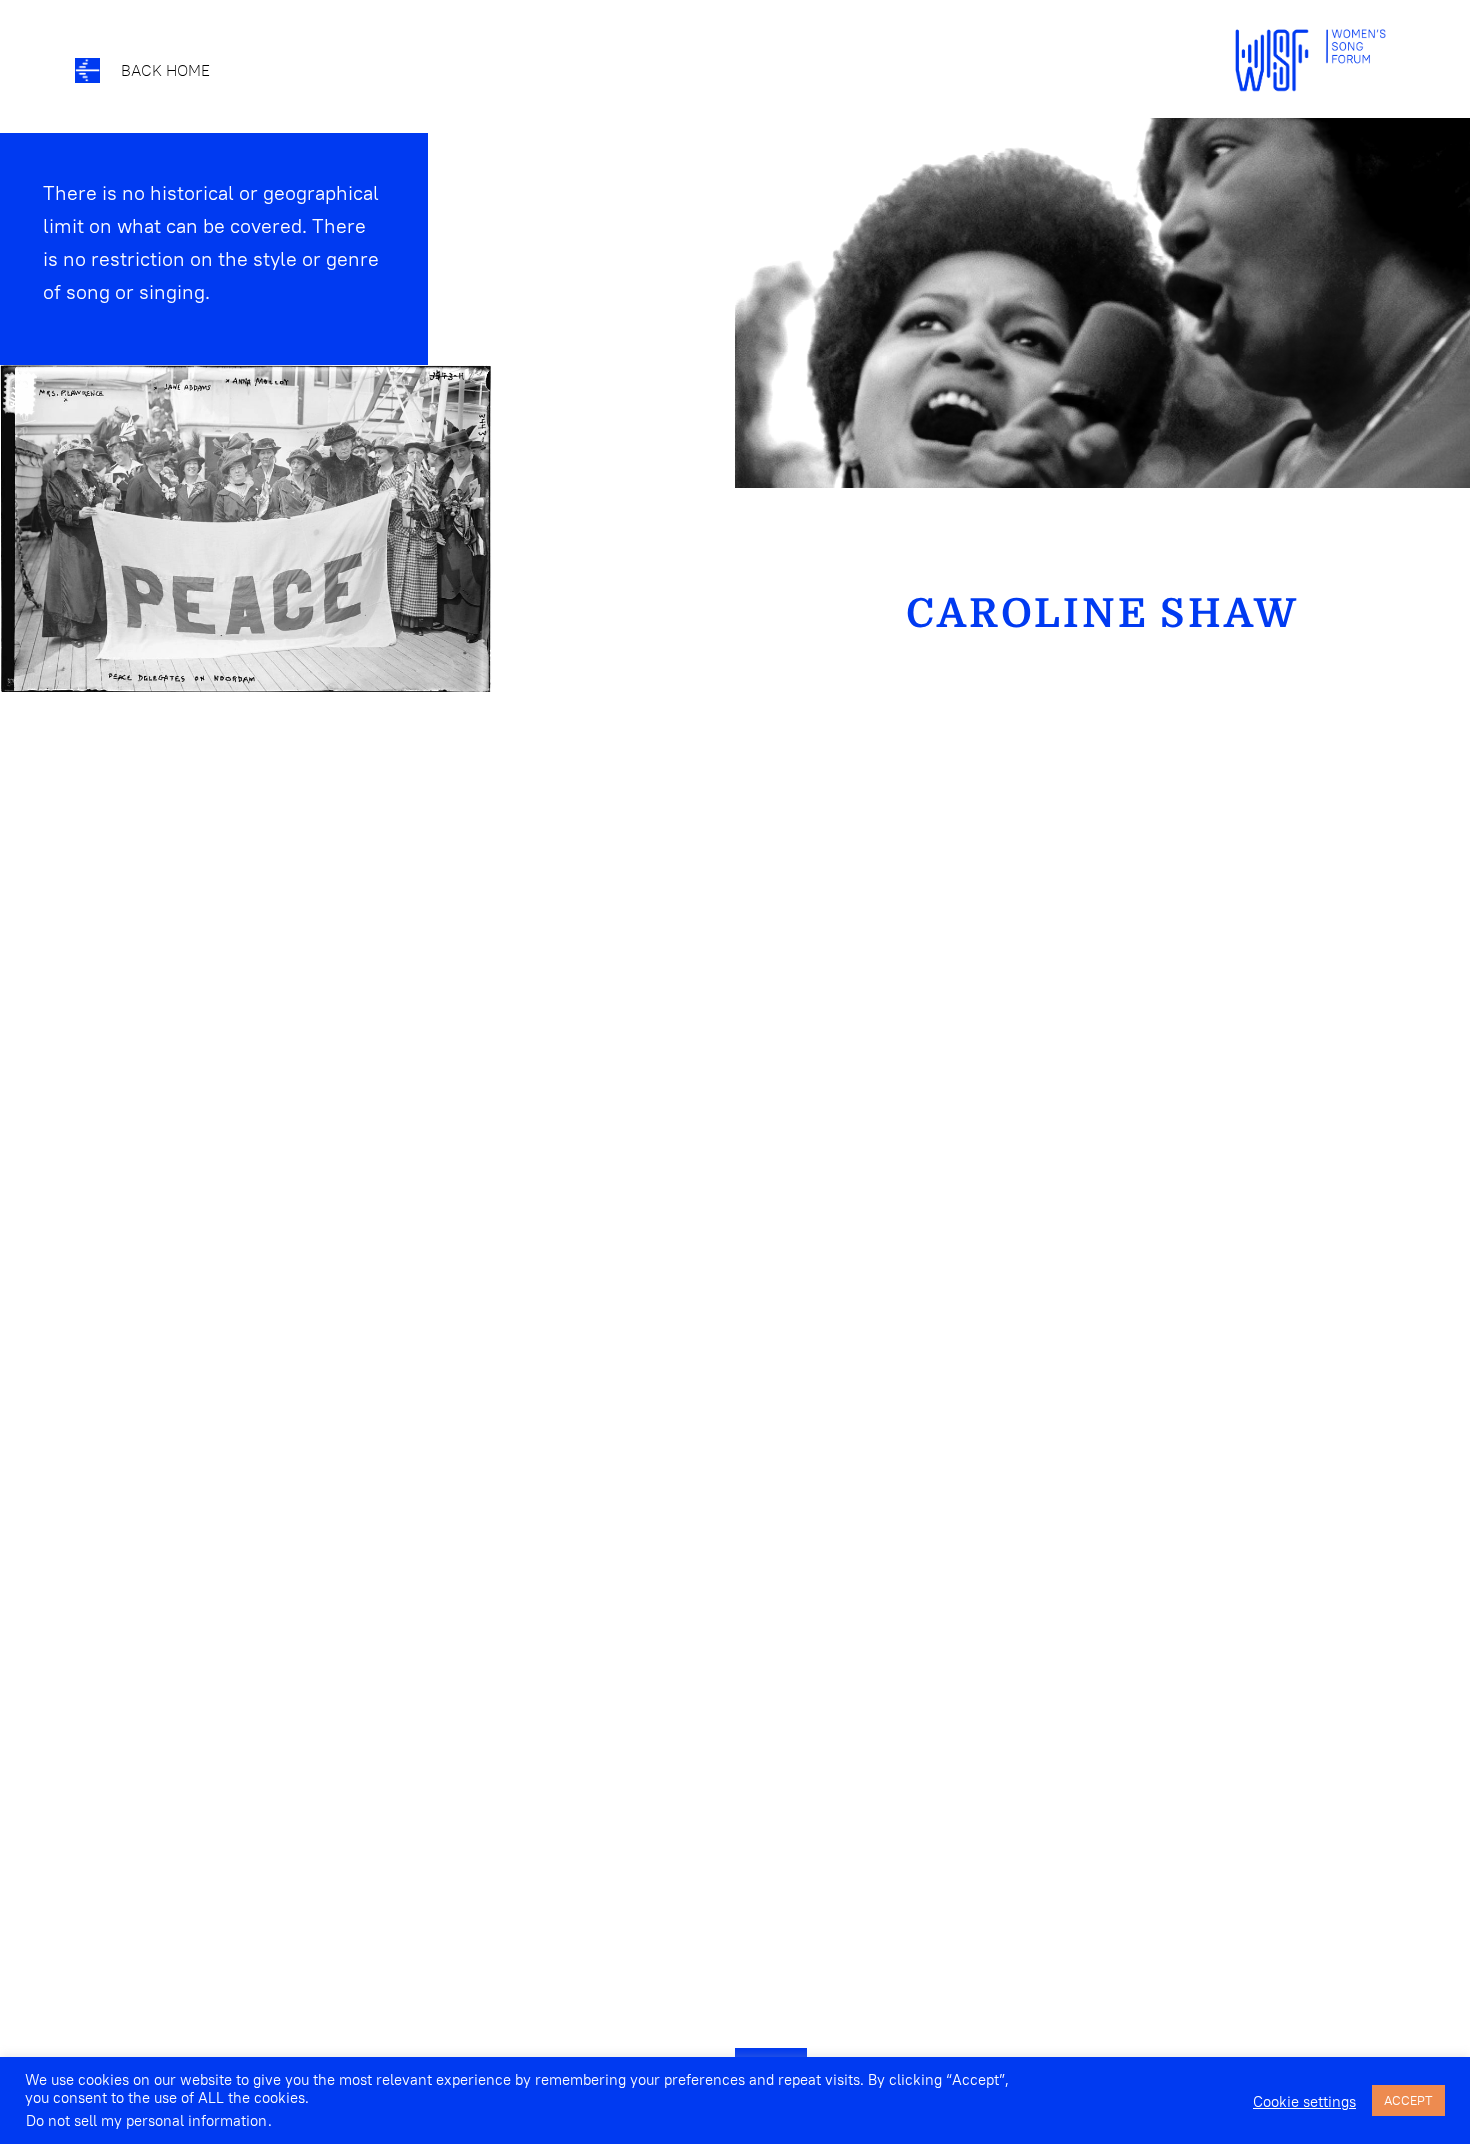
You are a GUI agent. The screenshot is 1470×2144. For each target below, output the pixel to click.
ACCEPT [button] (1408, 2100)
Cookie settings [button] (1304, 2101)
